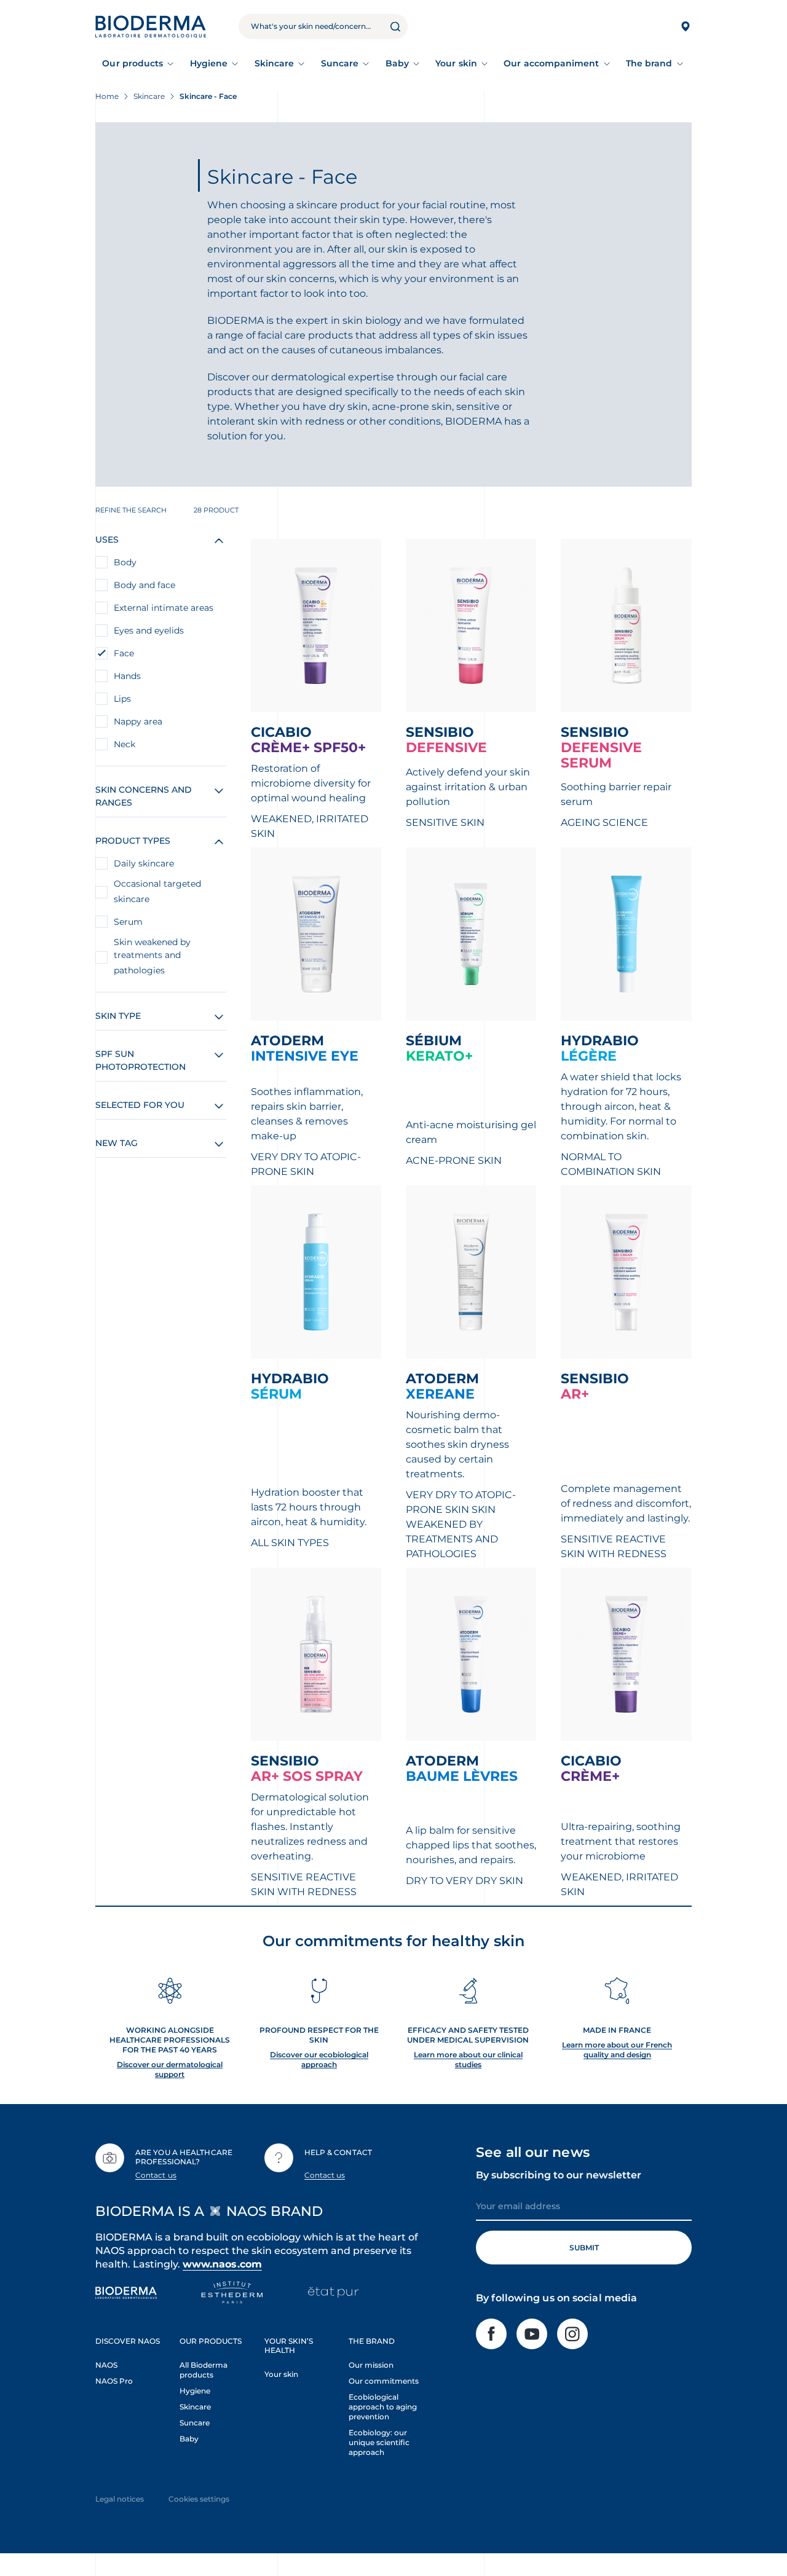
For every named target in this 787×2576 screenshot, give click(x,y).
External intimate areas (164, 608)
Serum (128, 922)
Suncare (340, 63)
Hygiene (209, 63)
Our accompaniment (551, 63)
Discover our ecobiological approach (319, 2060)
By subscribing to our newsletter (559, 2175)
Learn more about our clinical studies (468, 2060)
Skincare (275, 63)
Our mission (371, 2365)
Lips (122, 699)
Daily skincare (144, 863)
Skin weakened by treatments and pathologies (152, 956)
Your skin (456, 63)
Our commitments (384, 2381)
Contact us (156, 2175)
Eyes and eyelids (149, 630)
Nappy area (138, 721)
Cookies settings (199, 2499)
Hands (127, 676)
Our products (132, 63)
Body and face (144, 585)
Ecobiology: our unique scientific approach (379, 2442)
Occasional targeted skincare (157, 891)
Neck (125, 744)
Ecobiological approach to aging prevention (383, 2407)
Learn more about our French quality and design (617, 2050)
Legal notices (120, 2499)
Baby (397, 63)
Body (125, 562)
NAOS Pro (114, 2381)
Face (124, 653)
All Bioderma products (204, 2370)
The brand (649, 63)
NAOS (106, 2365)
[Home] (151, 26)
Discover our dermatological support (170, 2069)
